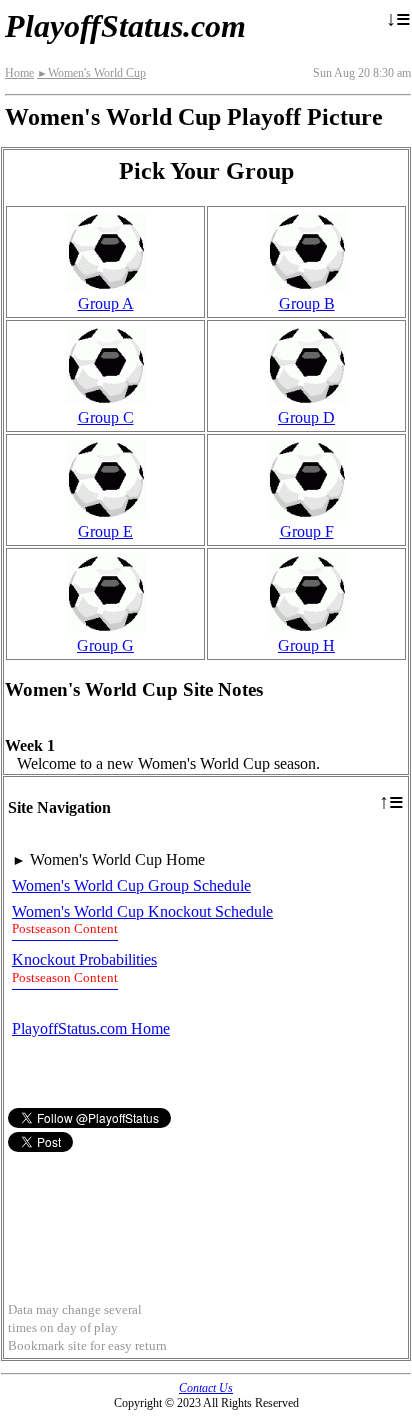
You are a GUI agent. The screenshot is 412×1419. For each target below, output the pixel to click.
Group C (106, 417)
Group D (306, 417)
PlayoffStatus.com (125, 26)
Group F (307, 531)
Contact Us (206, 1388)
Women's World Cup (91, 73)
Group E (105, 531)
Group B (307, 303)
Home (19, 73)
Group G (105, 645)
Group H (306, 645)
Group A (106, 303)
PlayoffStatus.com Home (91, 1028)
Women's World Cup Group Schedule (131, 885)
